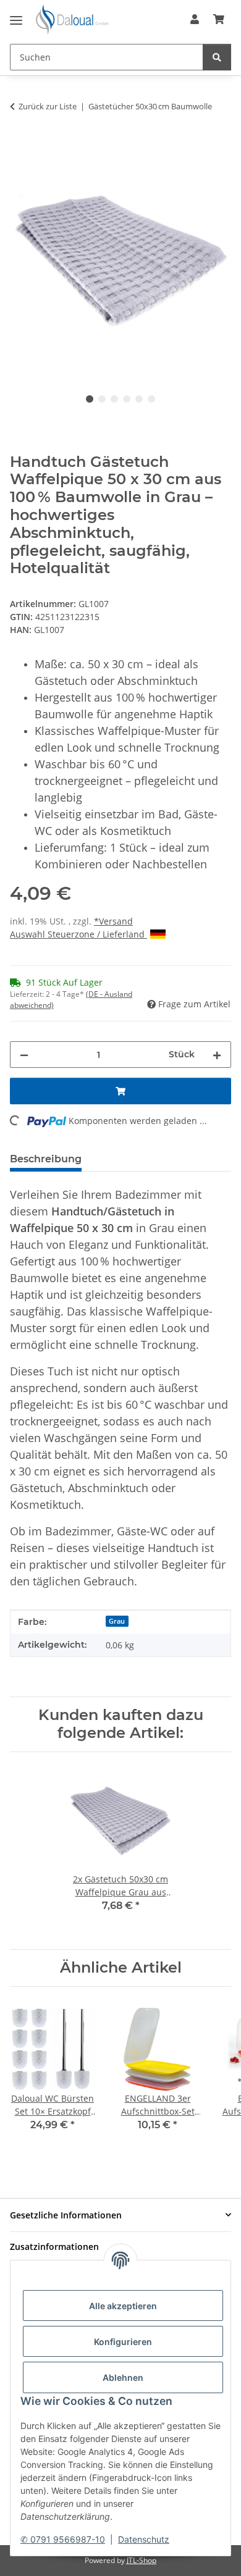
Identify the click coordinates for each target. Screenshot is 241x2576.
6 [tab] (151, 399)
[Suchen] (217, 57)
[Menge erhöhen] (217, 1055)
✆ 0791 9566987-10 (63, 2539)
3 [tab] (114, 399)
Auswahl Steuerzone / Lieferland (78, 934)
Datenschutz (144, 2539)
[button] (195, 19)
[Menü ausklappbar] (16, 15)
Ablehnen (123, 2377)
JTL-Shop (142, 2560)
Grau (117, 1621)
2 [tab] (102, 399)
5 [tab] (139, 399)
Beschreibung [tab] (46, 1159)
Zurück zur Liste (48, 106)
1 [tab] (90, 399)
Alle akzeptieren (123, 2306)
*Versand (113, 921)
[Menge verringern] (24, 1055)
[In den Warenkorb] (20, 145)
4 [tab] (127, 399)
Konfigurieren (123, 2342)
